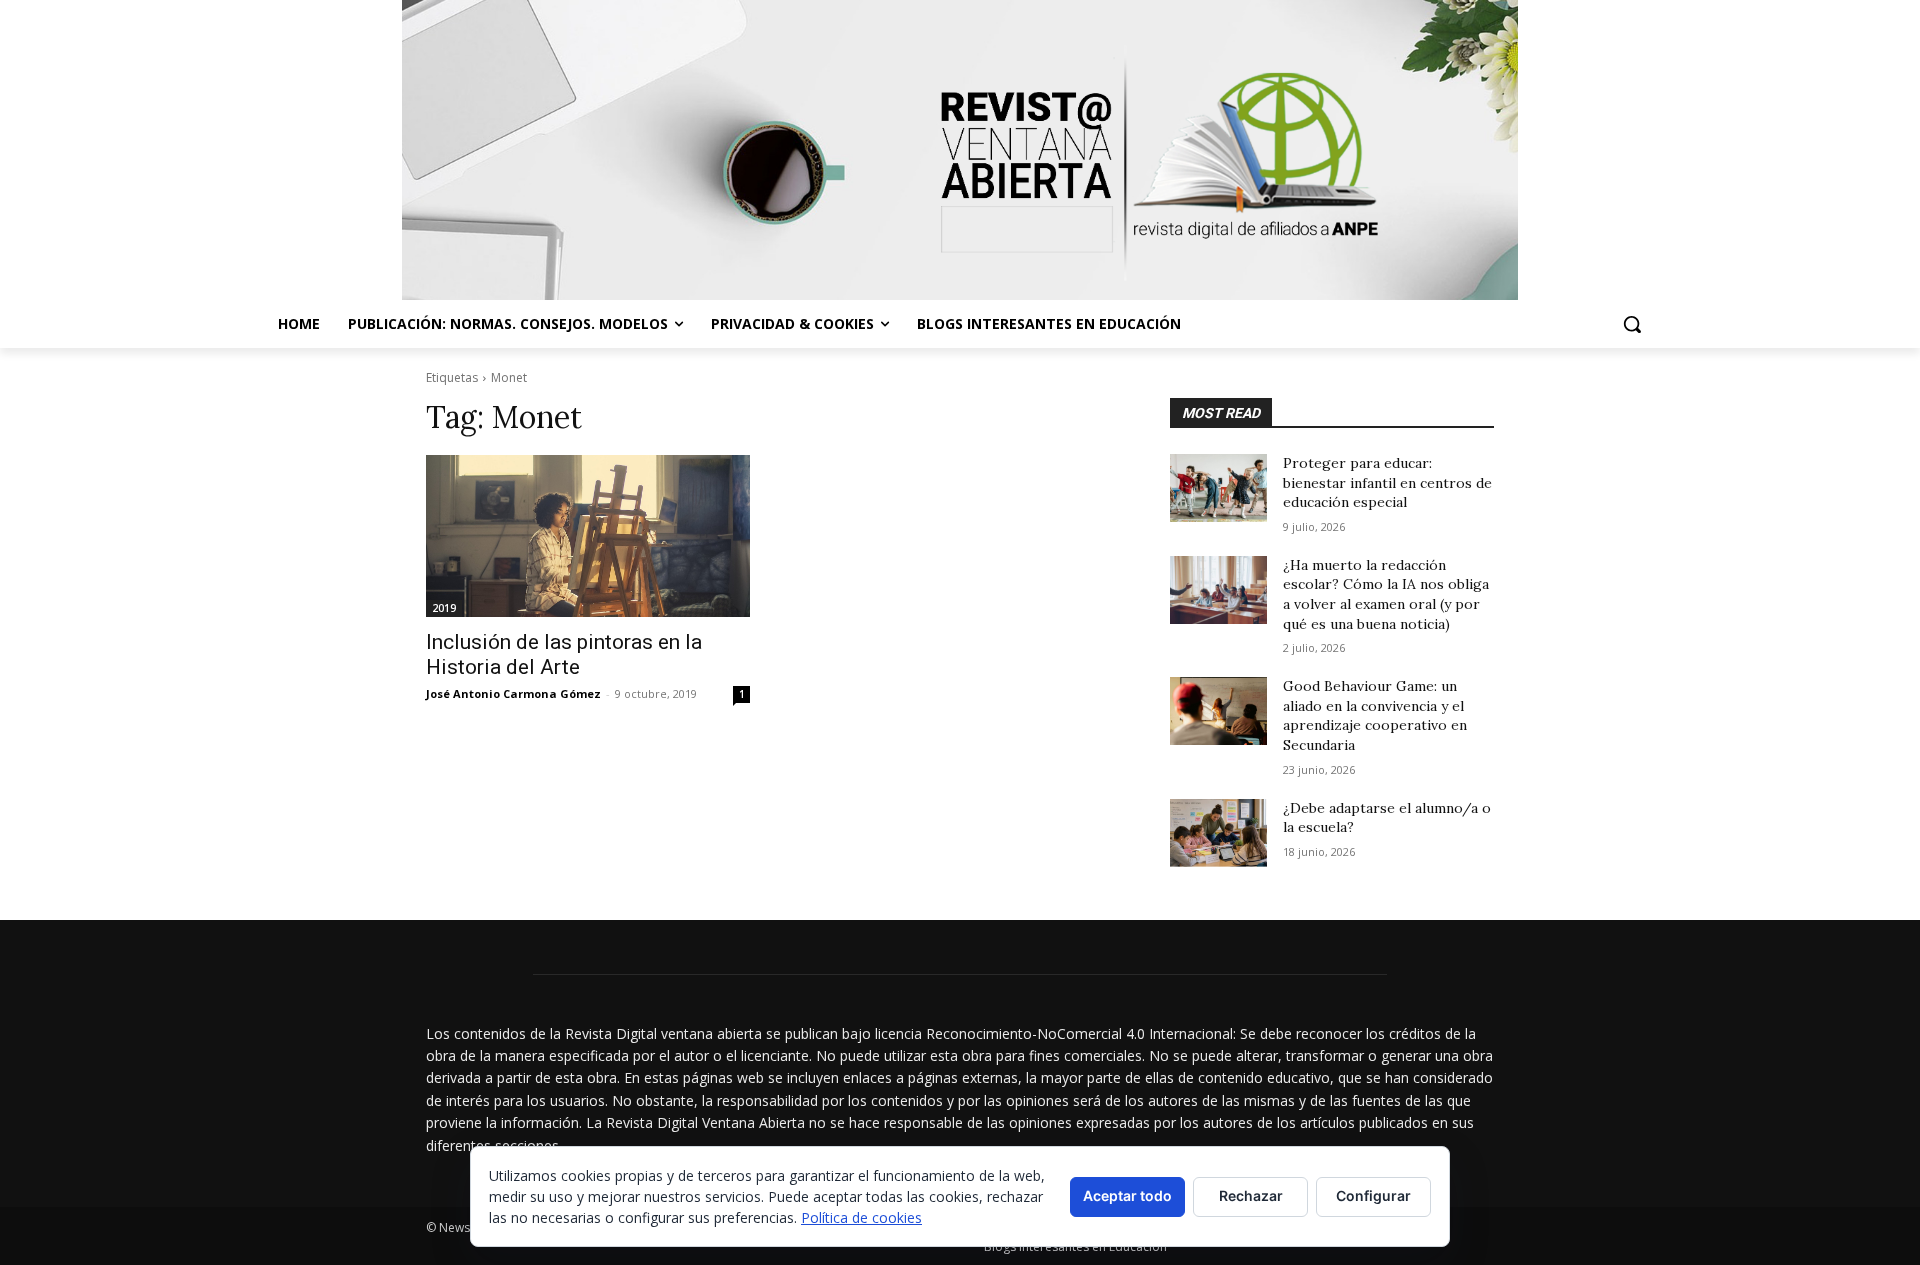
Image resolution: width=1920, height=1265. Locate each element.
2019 (444, 608)
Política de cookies (861, 1217)
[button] (1632, 324)
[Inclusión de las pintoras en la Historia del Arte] (588, 536)
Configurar (1373, 1195)
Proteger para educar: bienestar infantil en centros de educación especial (1387, 482)
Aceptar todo (1127, 1195)
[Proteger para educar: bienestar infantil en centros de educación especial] (1218, 488)
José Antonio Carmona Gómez (513, 693)
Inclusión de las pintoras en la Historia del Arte (564, 654)
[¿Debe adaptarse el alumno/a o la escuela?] (1218, 833)
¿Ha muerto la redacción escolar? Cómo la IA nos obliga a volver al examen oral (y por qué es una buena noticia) (1386, 594)
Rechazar (1251, 1195)
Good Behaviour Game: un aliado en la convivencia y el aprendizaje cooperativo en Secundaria (1375, 715)
